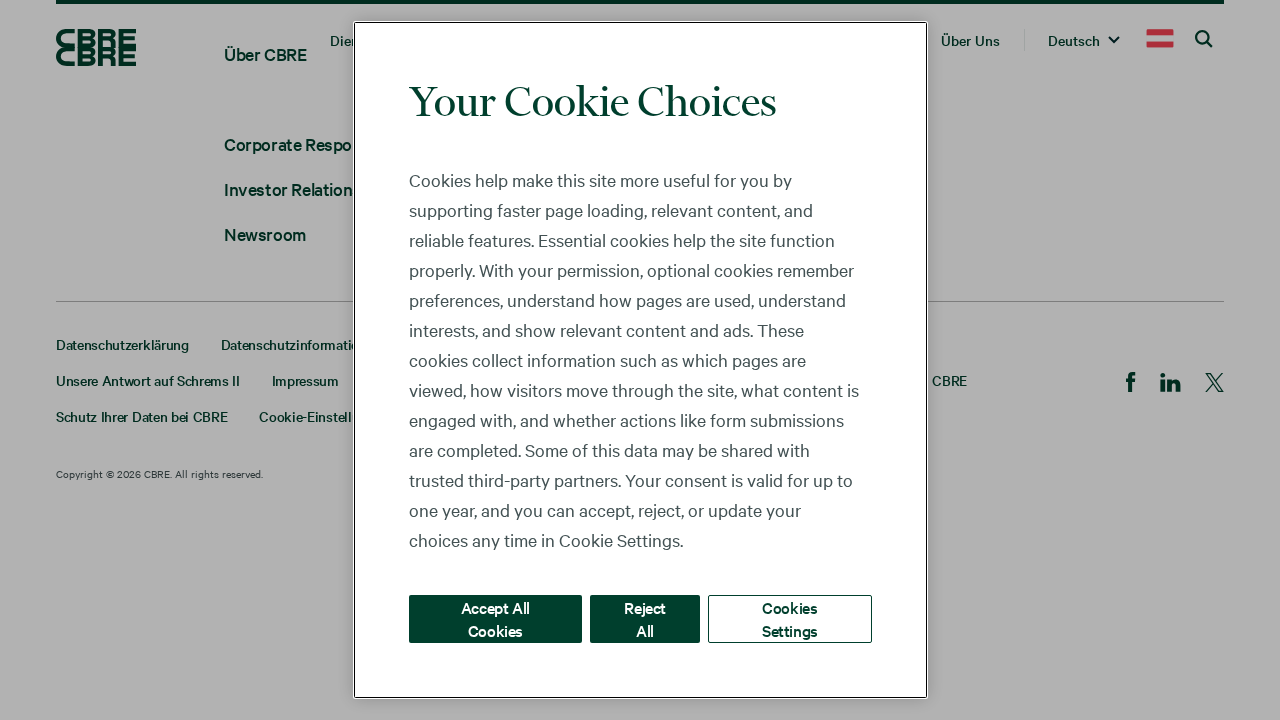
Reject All (645, 618)
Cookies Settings (790, 618)
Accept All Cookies (495, 618)
